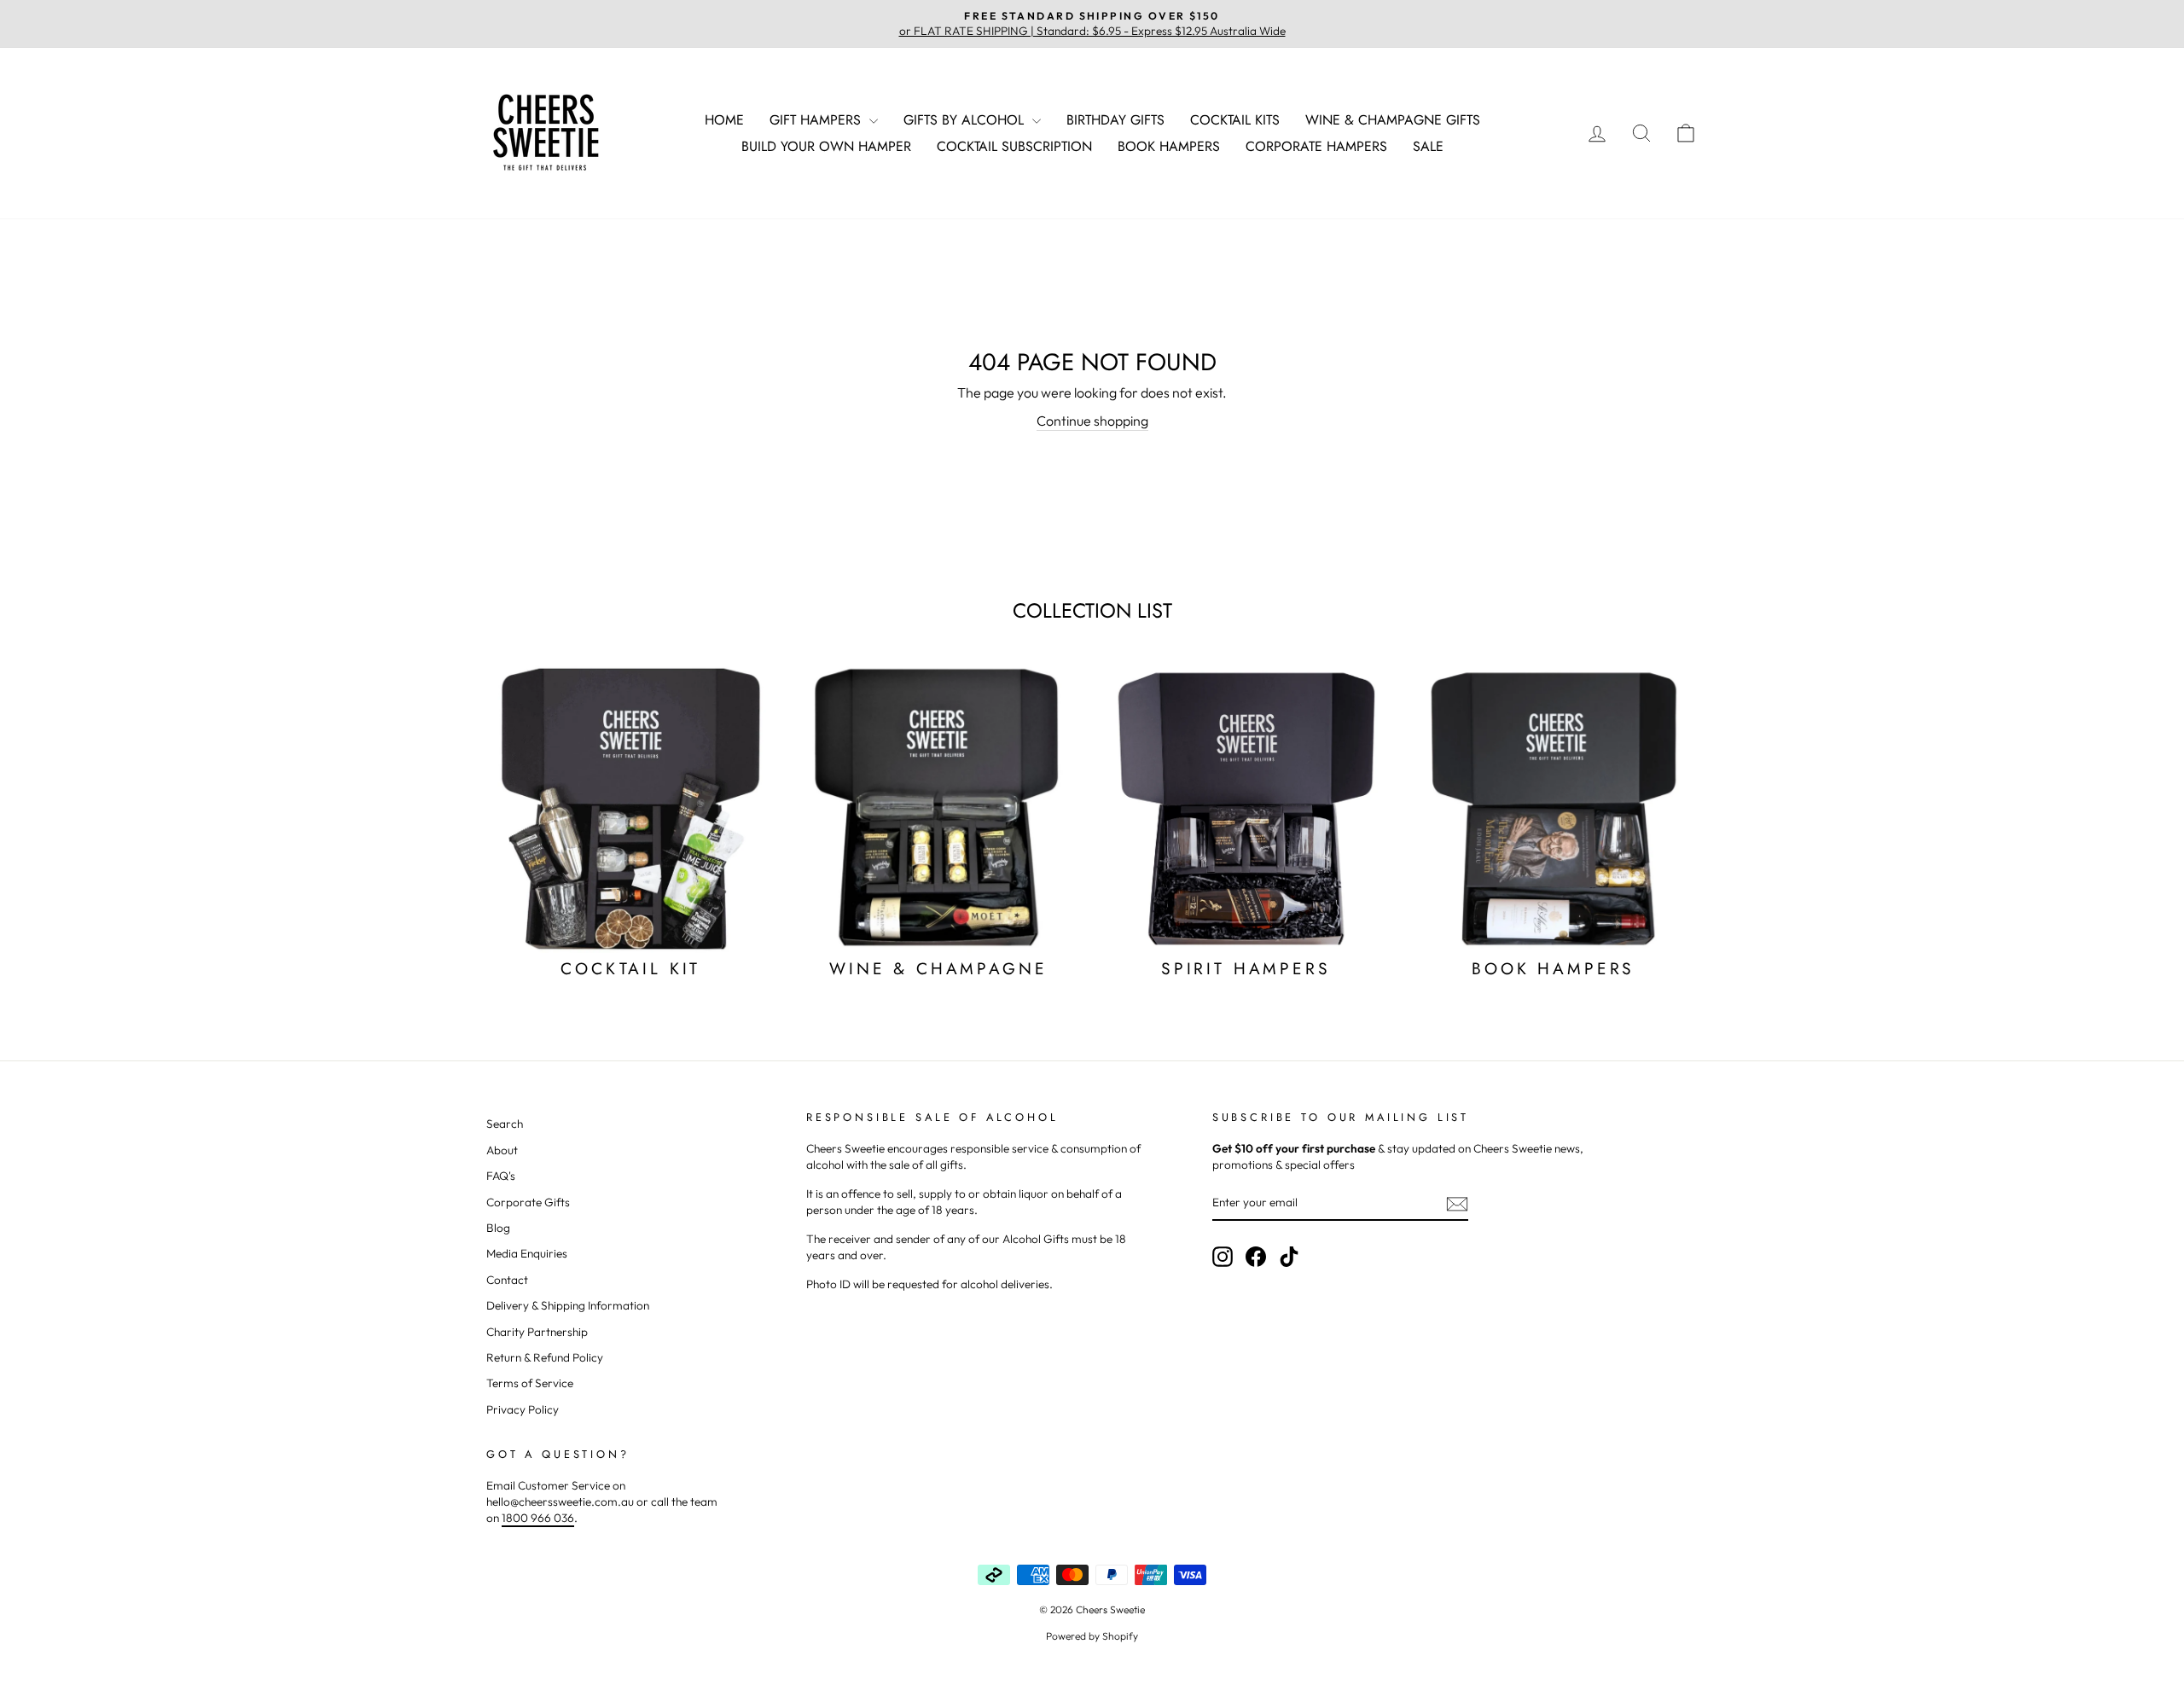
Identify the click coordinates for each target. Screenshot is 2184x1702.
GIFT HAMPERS (817, 120)
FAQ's (501, 1176)
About (502, 1150)
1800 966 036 (538, 1518)
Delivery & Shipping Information (568, 1305)
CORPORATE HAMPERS (1316, 146)
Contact (507, 1280)
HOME (724, 120)
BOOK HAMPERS (1169, 146)
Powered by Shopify (1092, 1636)
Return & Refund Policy (545, 1357)
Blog (498, 1228)
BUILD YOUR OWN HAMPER (826, 146)
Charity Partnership (537, 1332)
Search (505, 1124)
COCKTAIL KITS (1235, 120)
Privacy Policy (523, 1409)
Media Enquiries (527, 1253)
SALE (1428, 146)
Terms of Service (530, 1383)
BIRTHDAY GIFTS (1115, 120)
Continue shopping (1092, 421)
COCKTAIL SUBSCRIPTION (1014, 146)
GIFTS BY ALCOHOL (966, 120)
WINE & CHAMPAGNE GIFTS (1393, 120)
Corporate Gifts (528, 1202)
